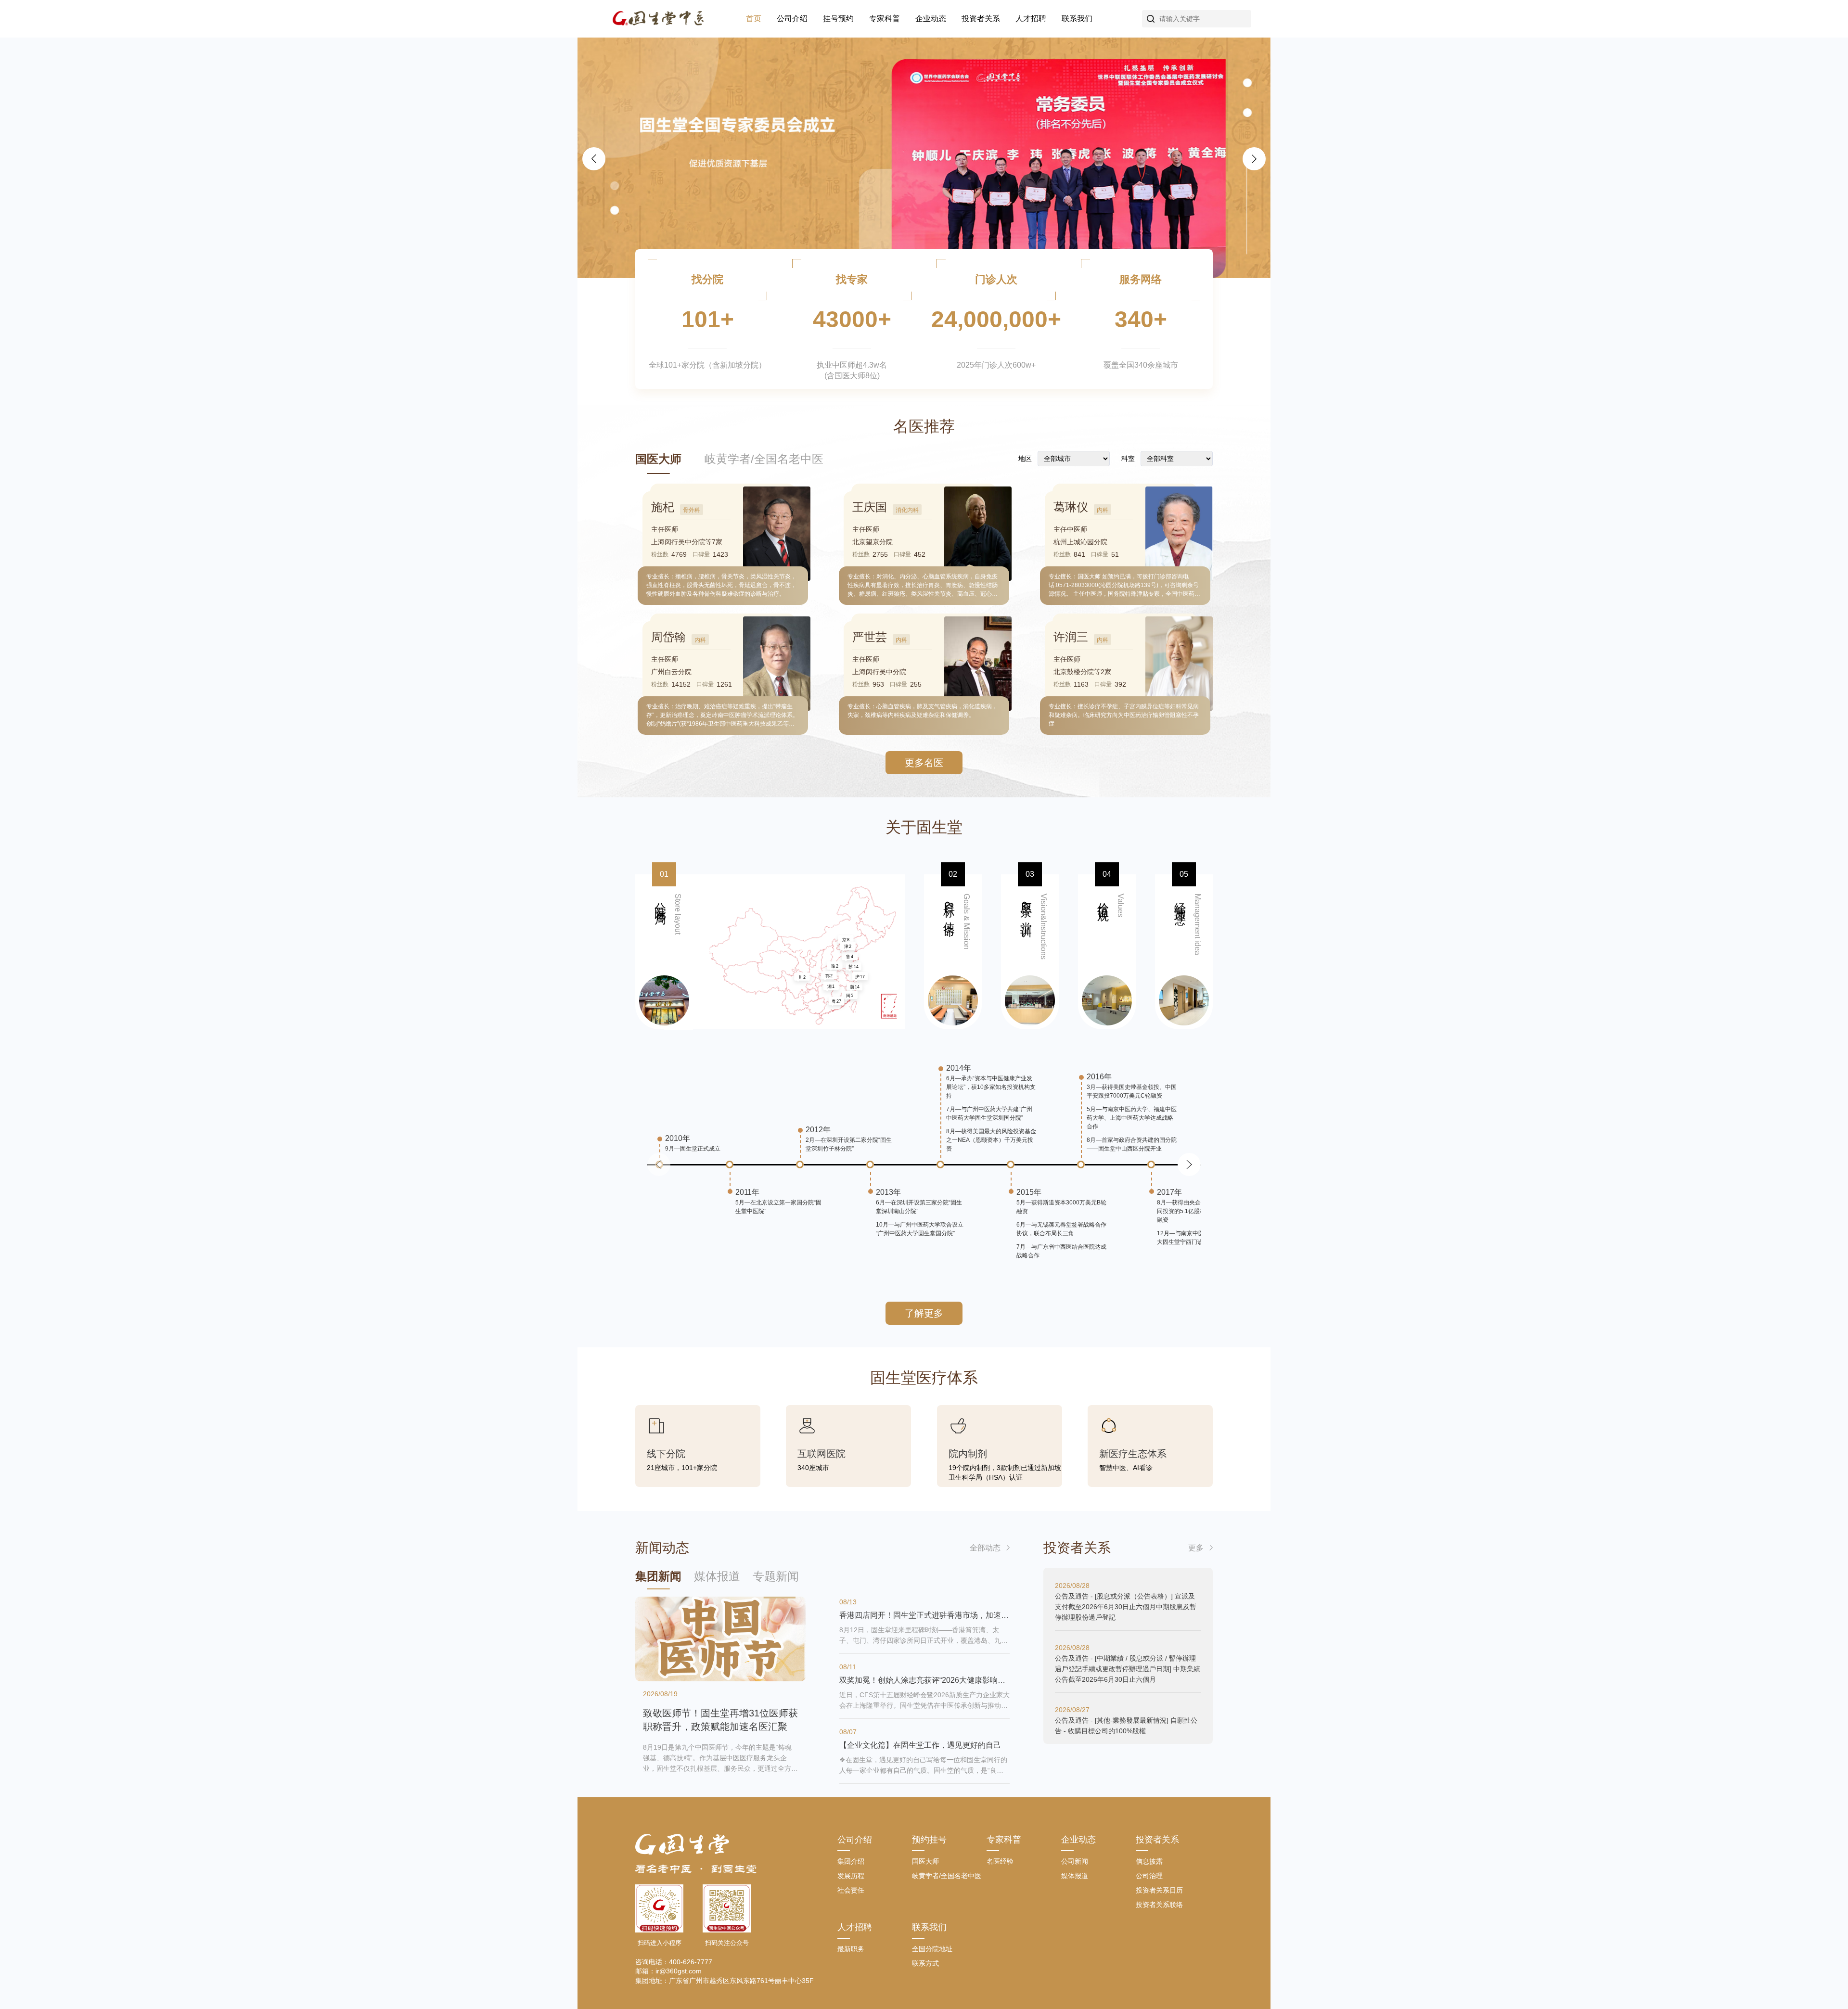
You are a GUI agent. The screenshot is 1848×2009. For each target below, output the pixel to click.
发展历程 (851, 1876)
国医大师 (658, 459)
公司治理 (1149, 1876)
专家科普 (885, 19)
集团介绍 (851, 1861)
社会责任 (851, 1890)
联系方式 (925, 1963)
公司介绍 (792, 19)
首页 (754, 19)
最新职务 (851, 1949)
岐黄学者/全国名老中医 (764, 459)
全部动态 (985, 1548)
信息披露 (1149, 1861)
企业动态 (931, 19)
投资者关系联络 (1159, 1905)
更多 (1196, 1548)
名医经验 (1000, 1861)
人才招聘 (1031, 19)
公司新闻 (1075, 1861)
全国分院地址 (932, 1949)
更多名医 (924, 763)
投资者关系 (981, 19)
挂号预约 (838, 19)
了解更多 (924, 1313)
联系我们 (1077, 19)
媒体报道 (1075, 1876)
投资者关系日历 (1159, 1890)
